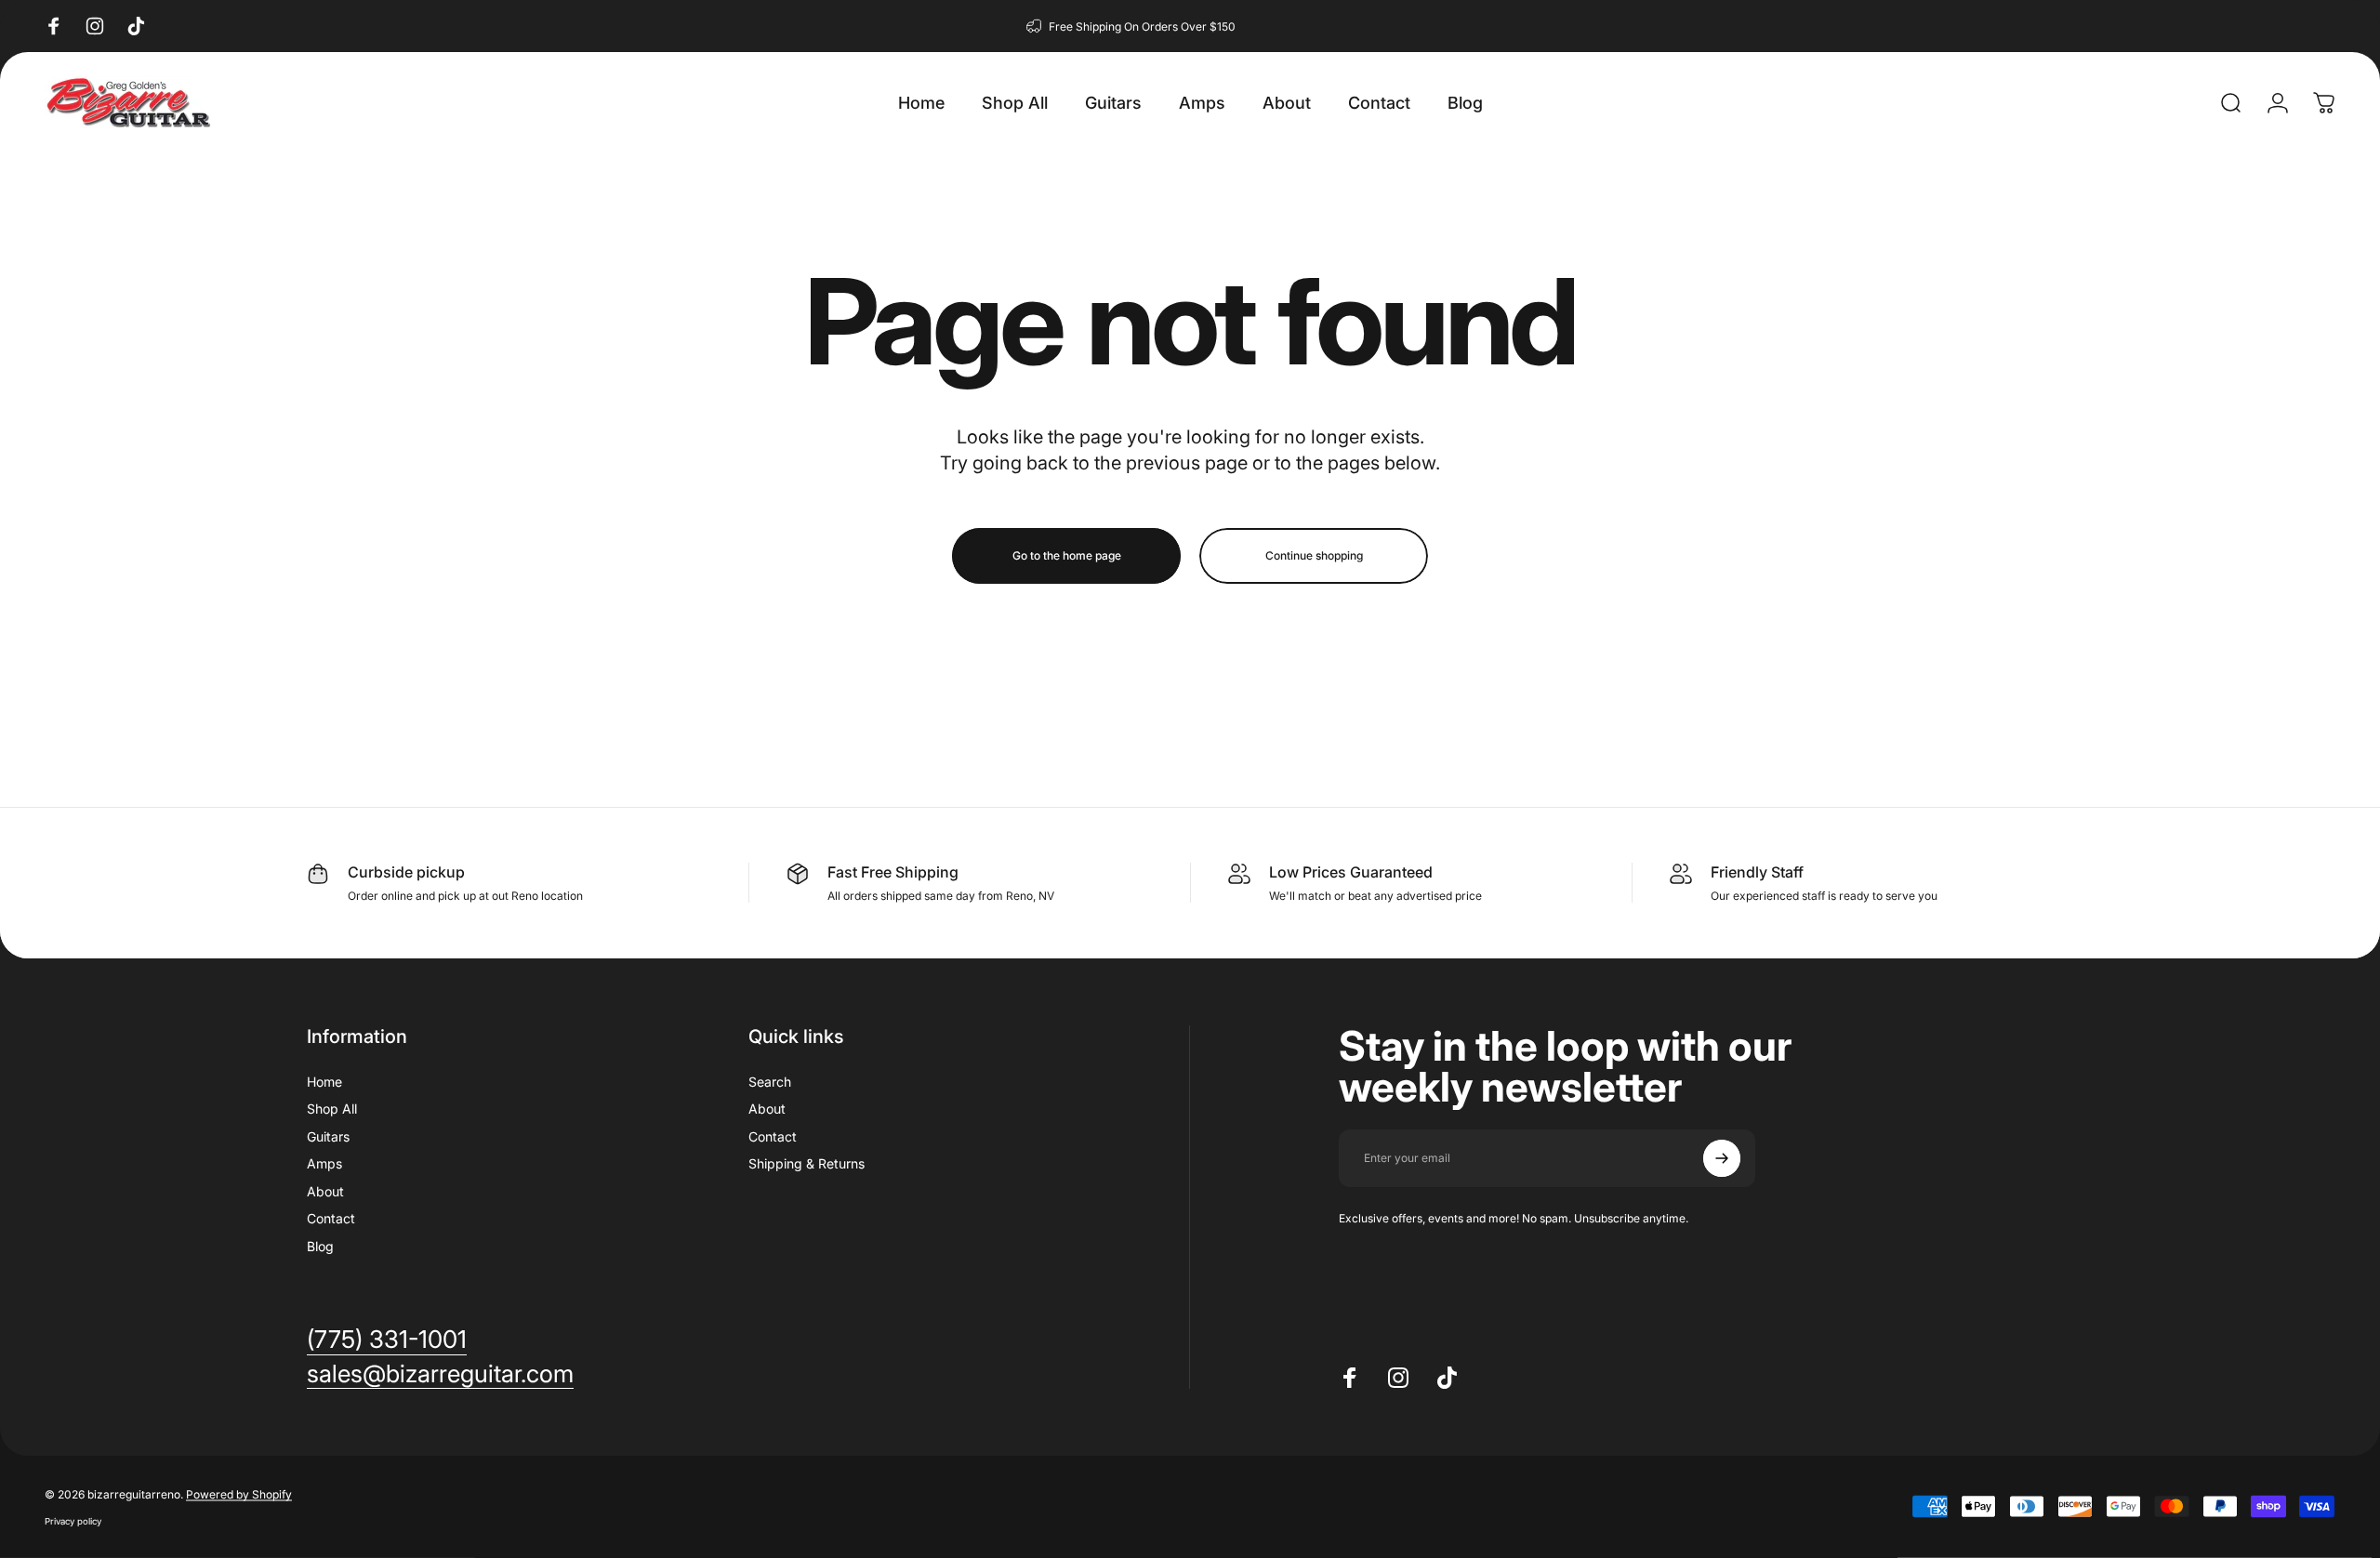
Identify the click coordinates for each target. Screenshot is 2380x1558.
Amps (324, 1163)
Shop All (332, 1109)
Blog (320, 1246)
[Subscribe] (1722, 1158)
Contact (331, 1218)
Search (770, 1082)
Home (324, 1082)
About (325, 1191)
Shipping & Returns (807, 1163)
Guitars (328, 1136)
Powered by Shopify (239, 1494)
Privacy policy (73, 1521)
